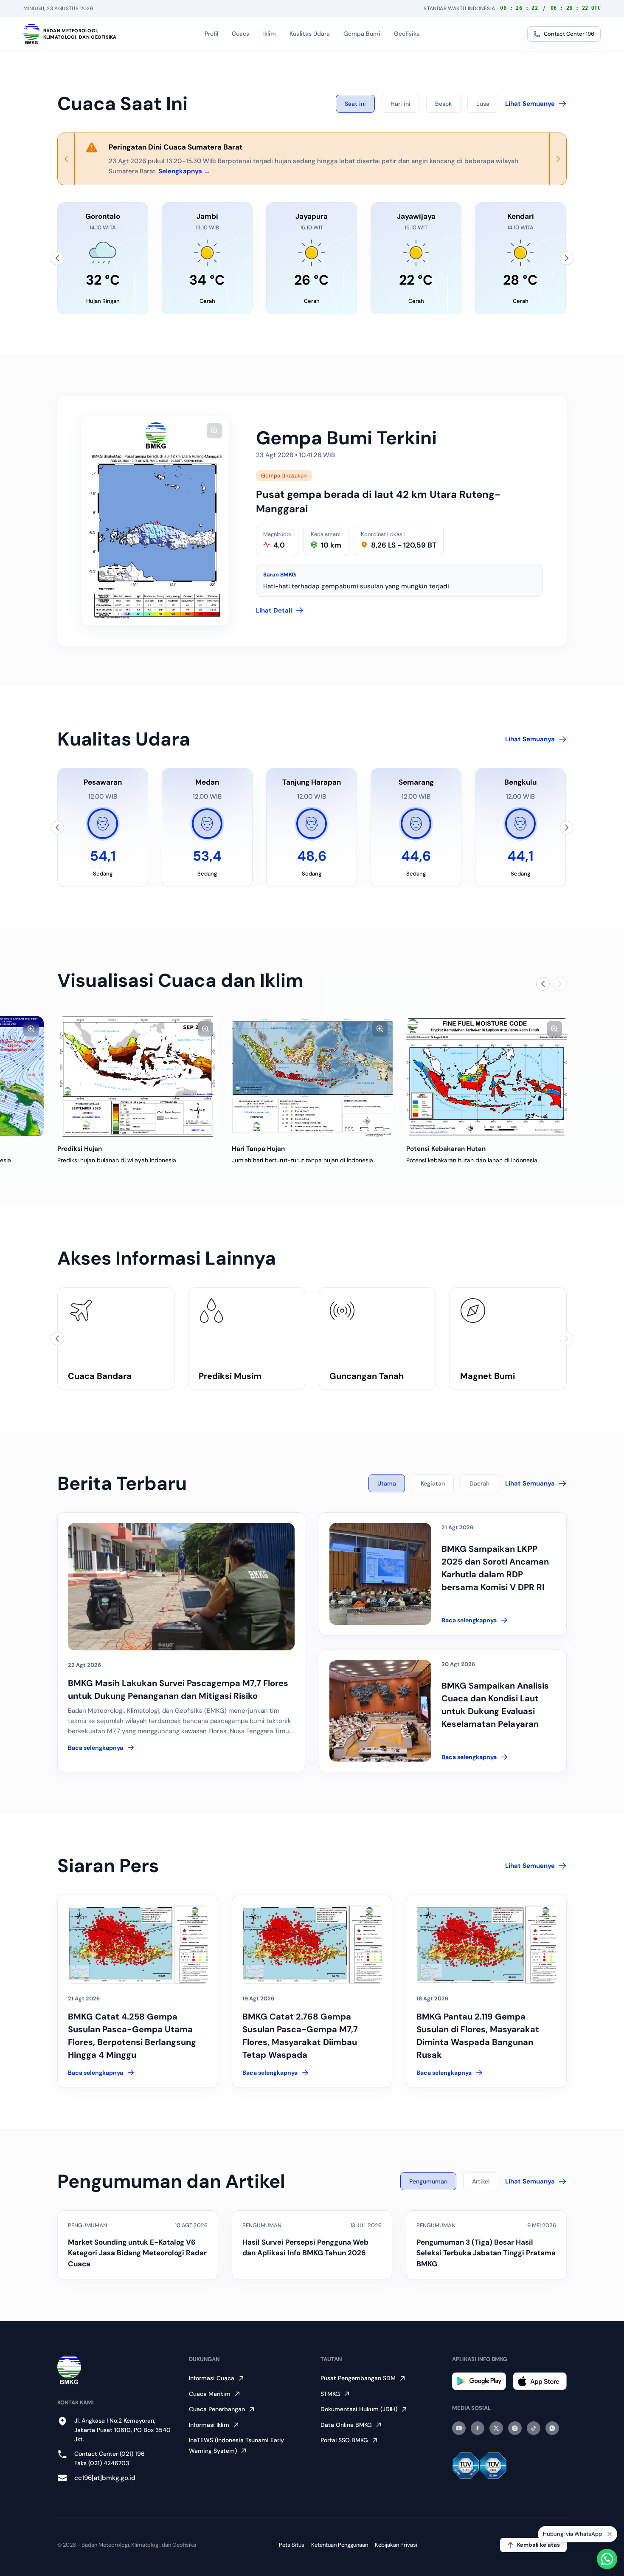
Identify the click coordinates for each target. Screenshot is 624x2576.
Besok (443, 104)
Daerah (479, 1483)
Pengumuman (428, 2181)
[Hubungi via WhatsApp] (607, 2559)
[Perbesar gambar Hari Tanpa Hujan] (380, 1029)
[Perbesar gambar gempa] (214, 431)
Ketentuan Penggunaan (340, 2545)
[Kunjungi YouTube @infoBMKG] (459, 2428)
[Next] (558, 159)
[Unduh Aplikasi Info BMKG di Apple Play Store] (540, 2381)
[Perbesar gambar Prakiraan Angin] (31, 1029)
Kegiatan (433, 1483)
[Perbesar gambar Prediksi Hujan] (205, 1029)
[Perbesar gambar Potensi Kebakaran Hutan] (554, 1029)
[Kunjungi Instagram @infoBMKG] (515, 2428)
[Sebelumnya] (57, 258)
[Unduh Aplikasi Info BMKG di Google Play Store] (479, 2381)
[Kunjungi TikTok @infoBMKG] (534, 2428)
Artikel (481, 2181)
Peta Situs (292, 2545)
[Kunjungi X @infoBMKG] (496, 2428)
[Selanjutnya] (567, 258)
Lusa (483, 104)
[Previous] (66, 159)
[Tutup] (610, 2534)
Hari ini (401, 104)
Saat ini (355, 104)
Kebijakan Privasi (396, 2545)
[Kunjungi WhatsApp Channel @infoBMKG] (552, 2428)
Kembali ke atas (538, 2545)
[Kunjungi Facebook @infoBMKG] (478, 2428)
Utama (387, 1483)
